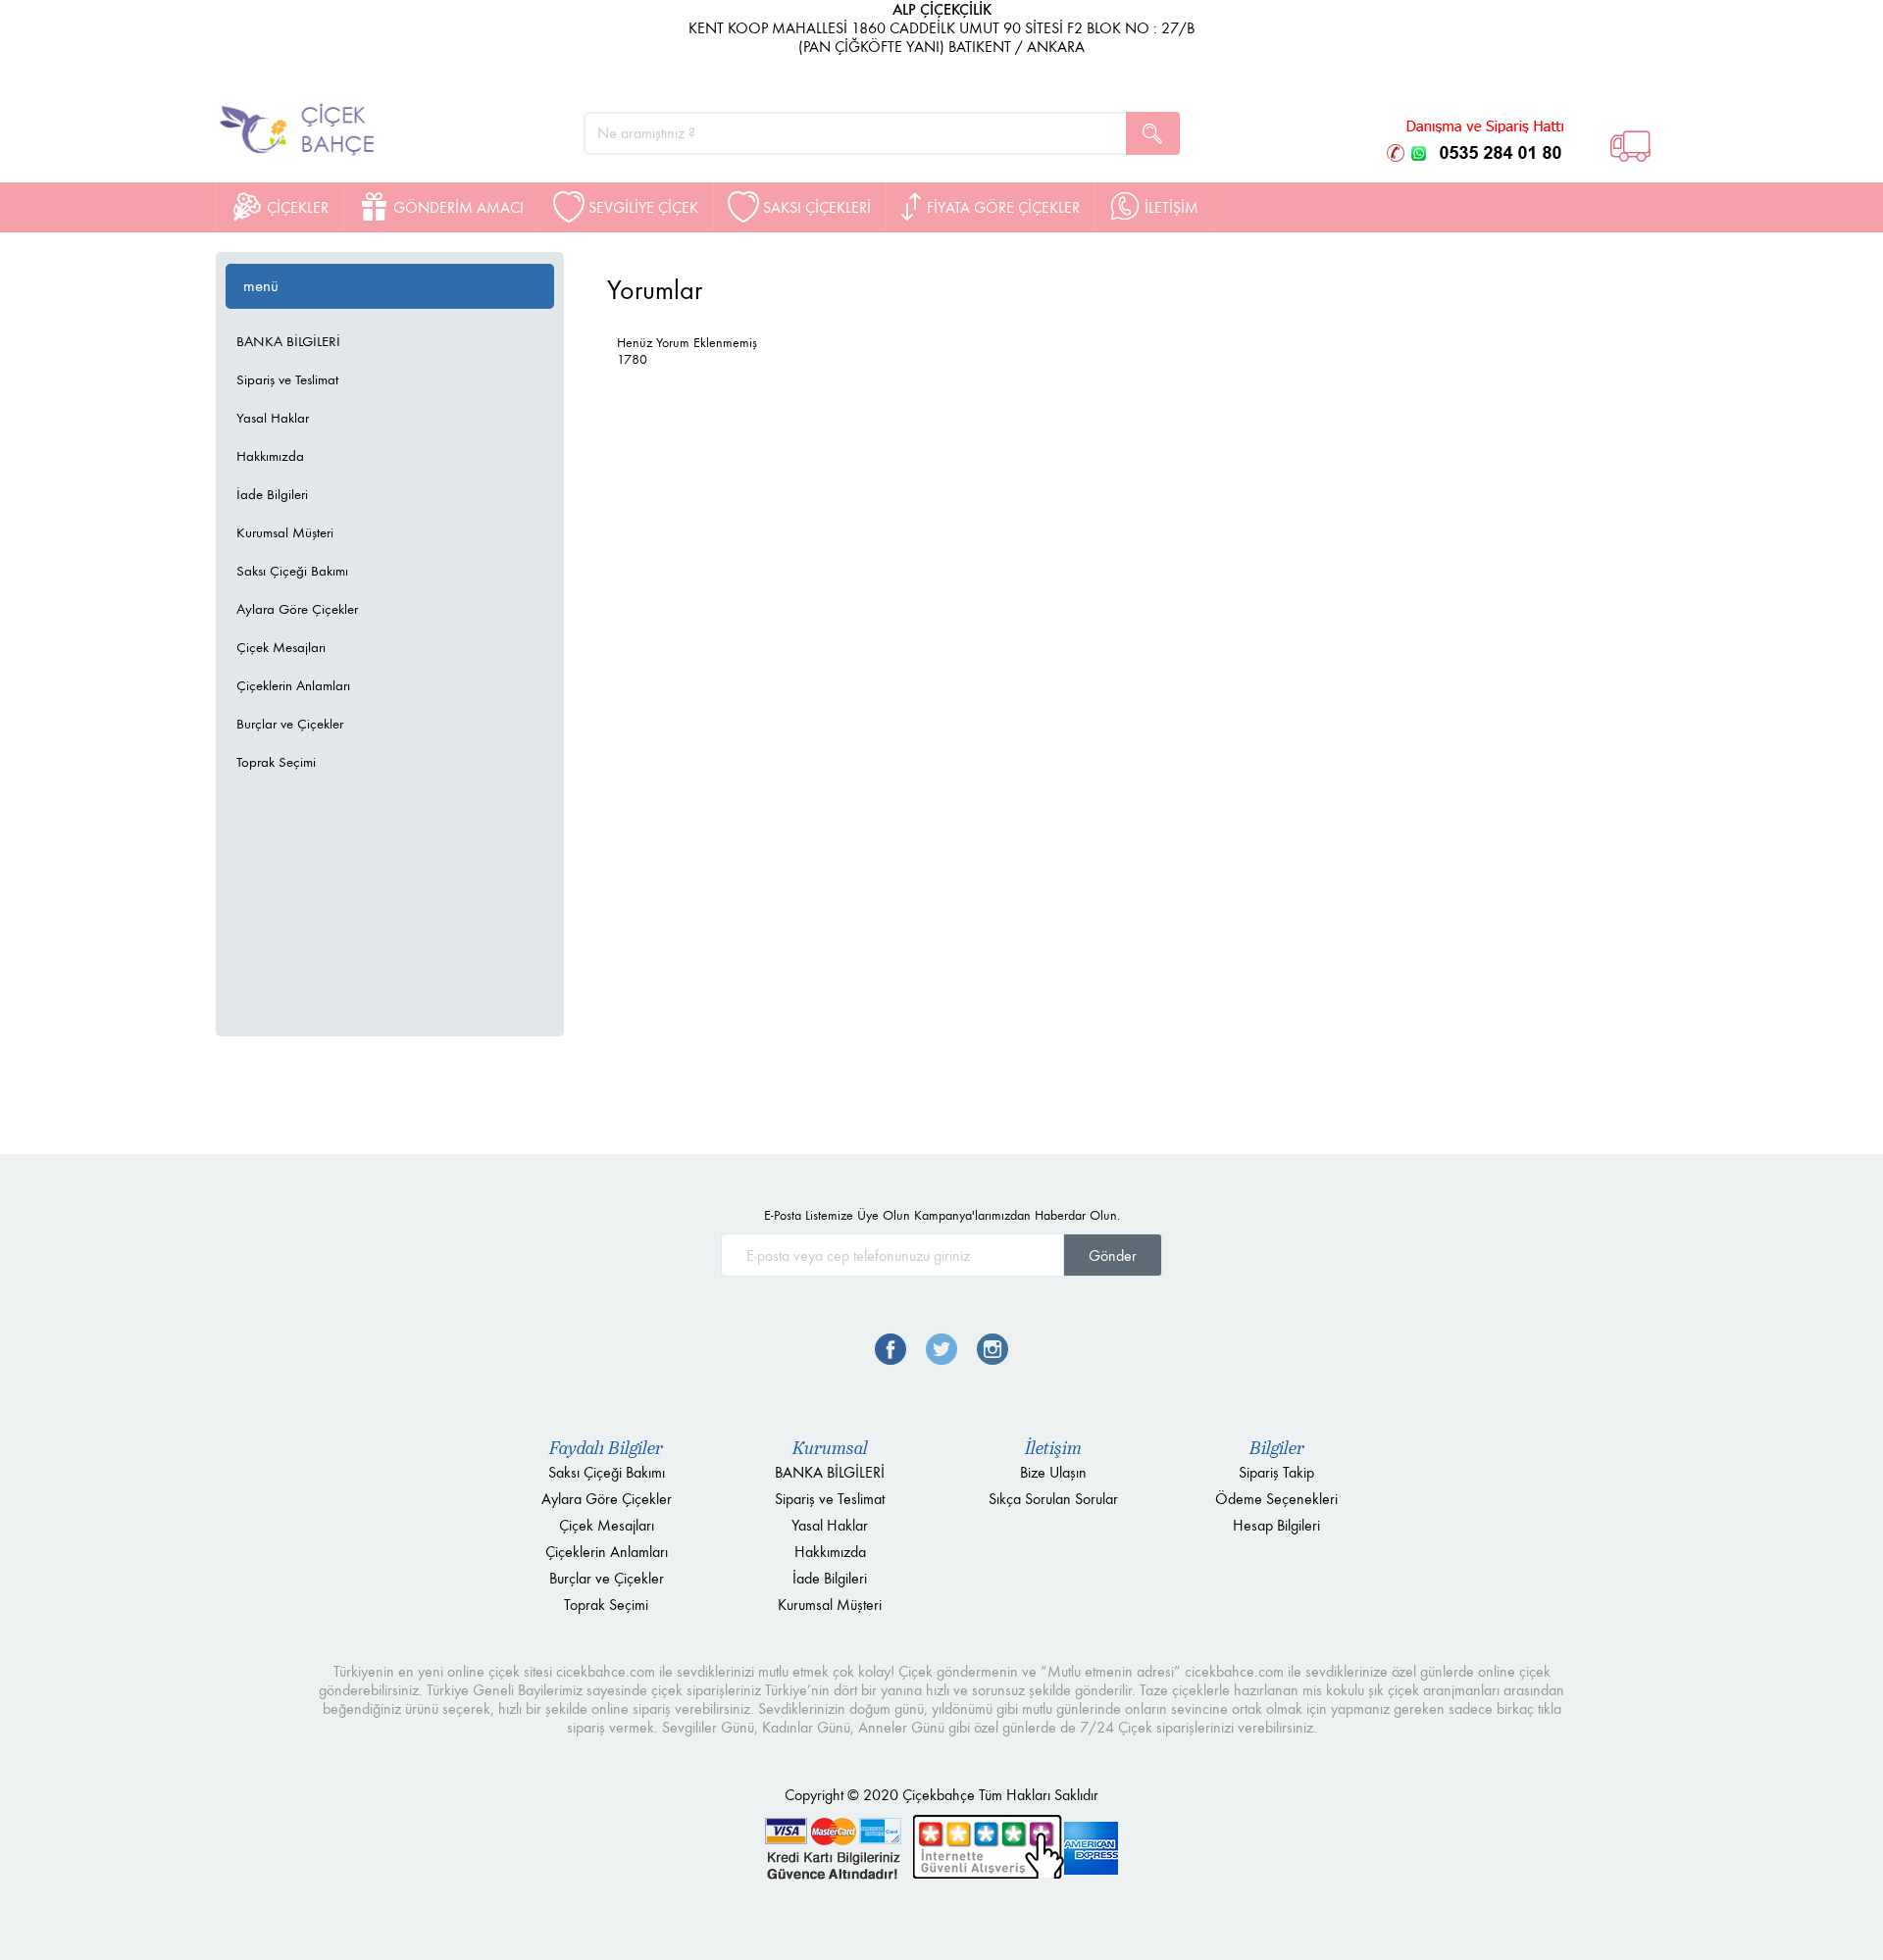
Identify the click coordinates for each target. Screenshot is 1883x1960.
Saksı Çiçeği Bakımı (292, 571)
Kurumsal (830, 1448)
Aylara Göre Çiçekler (297, 609)
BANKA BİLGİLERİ (288, 341)
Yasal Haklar (273, 418)
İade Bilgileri (272, 494)
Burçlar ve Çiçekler (290, 724)
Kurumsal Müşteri (285, 532)
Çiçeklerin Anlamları (293, 685)
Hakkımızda (270, 456)
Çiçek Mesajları (281, 647)
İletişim (1053, 1448)
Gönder (1113, 1256)
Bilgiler (1277, 1448)
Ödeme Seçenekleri (1276, 1499)
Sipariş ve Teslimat (287, 379)
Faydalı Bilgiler (606, 1448)
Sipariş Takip (1276, 1472)
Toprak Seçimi (276, 762)
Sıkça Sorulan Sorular (1053, 1499)
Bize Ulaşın (1053, 1472)
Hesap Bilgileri (1276, 1525)
